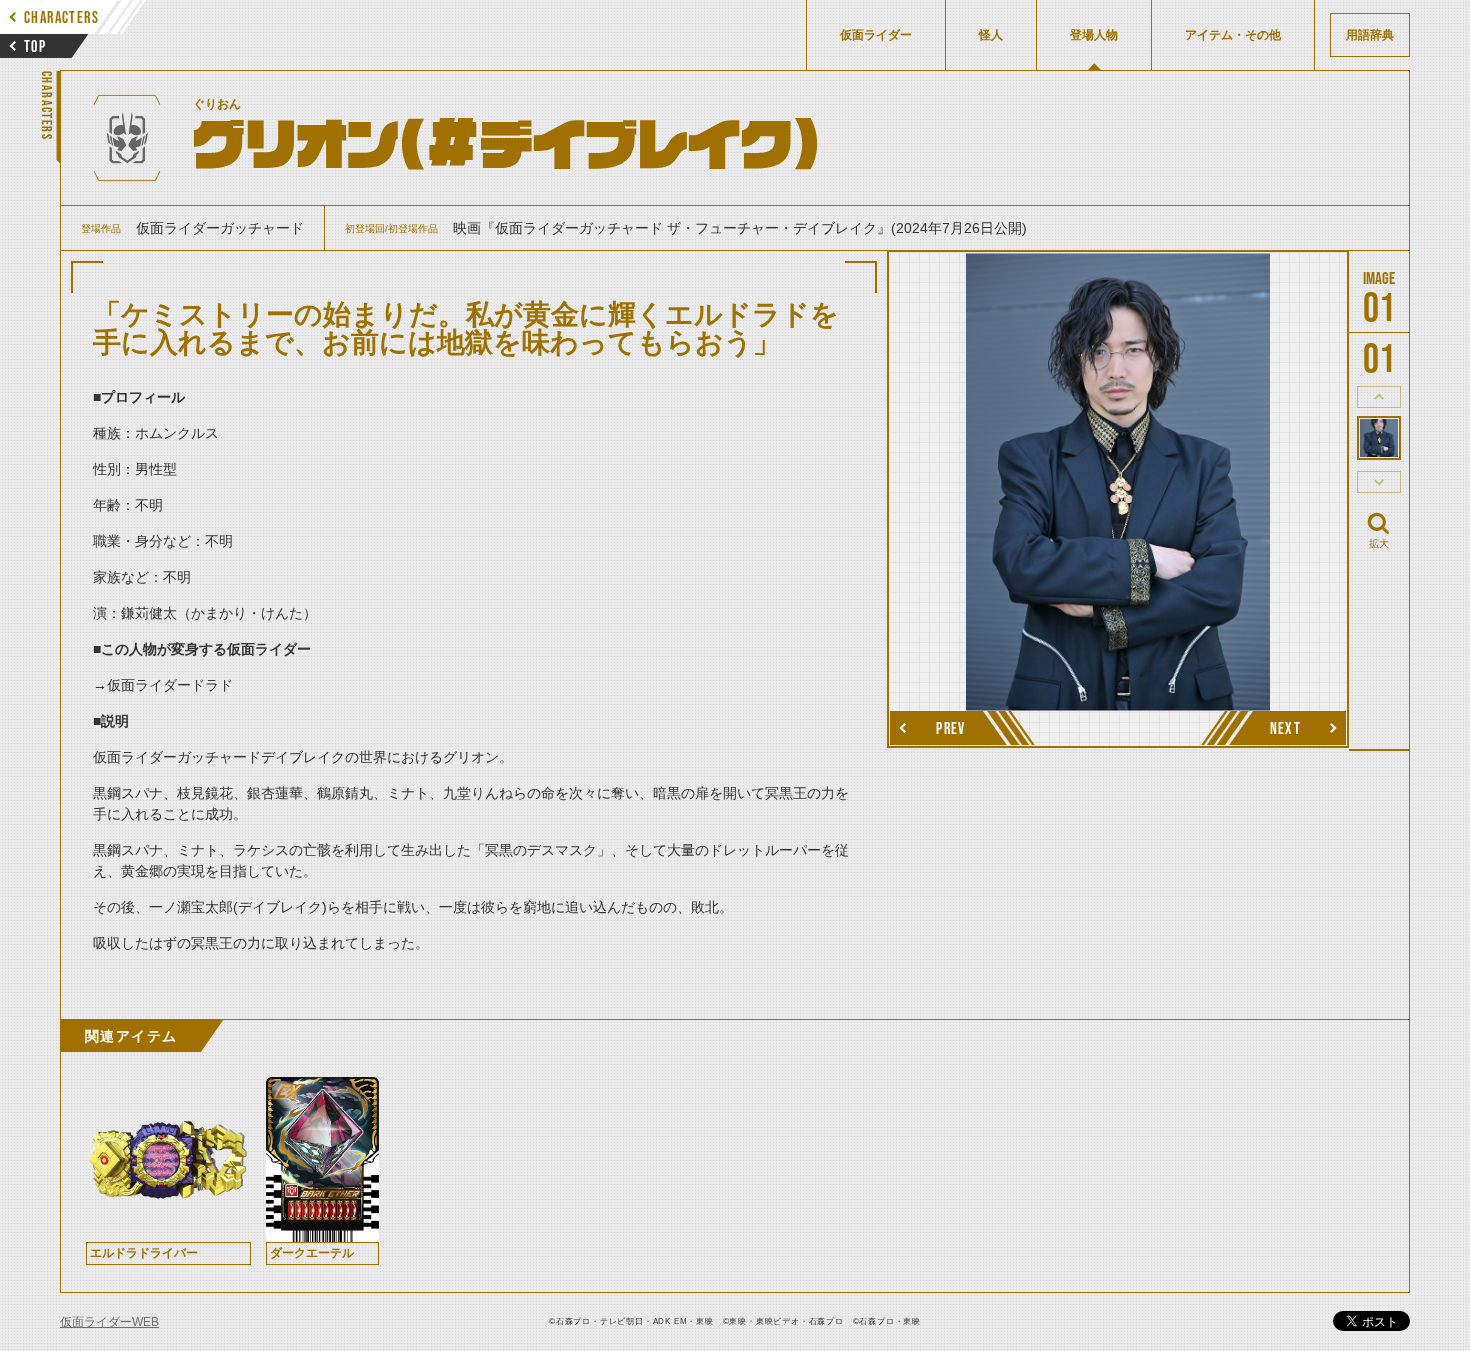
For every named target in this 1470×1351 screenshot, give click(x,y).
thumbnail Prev (1379, 397)
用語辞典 (1370, 35)
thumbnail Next (1379, 482)
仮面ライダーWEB (109, 1322)
